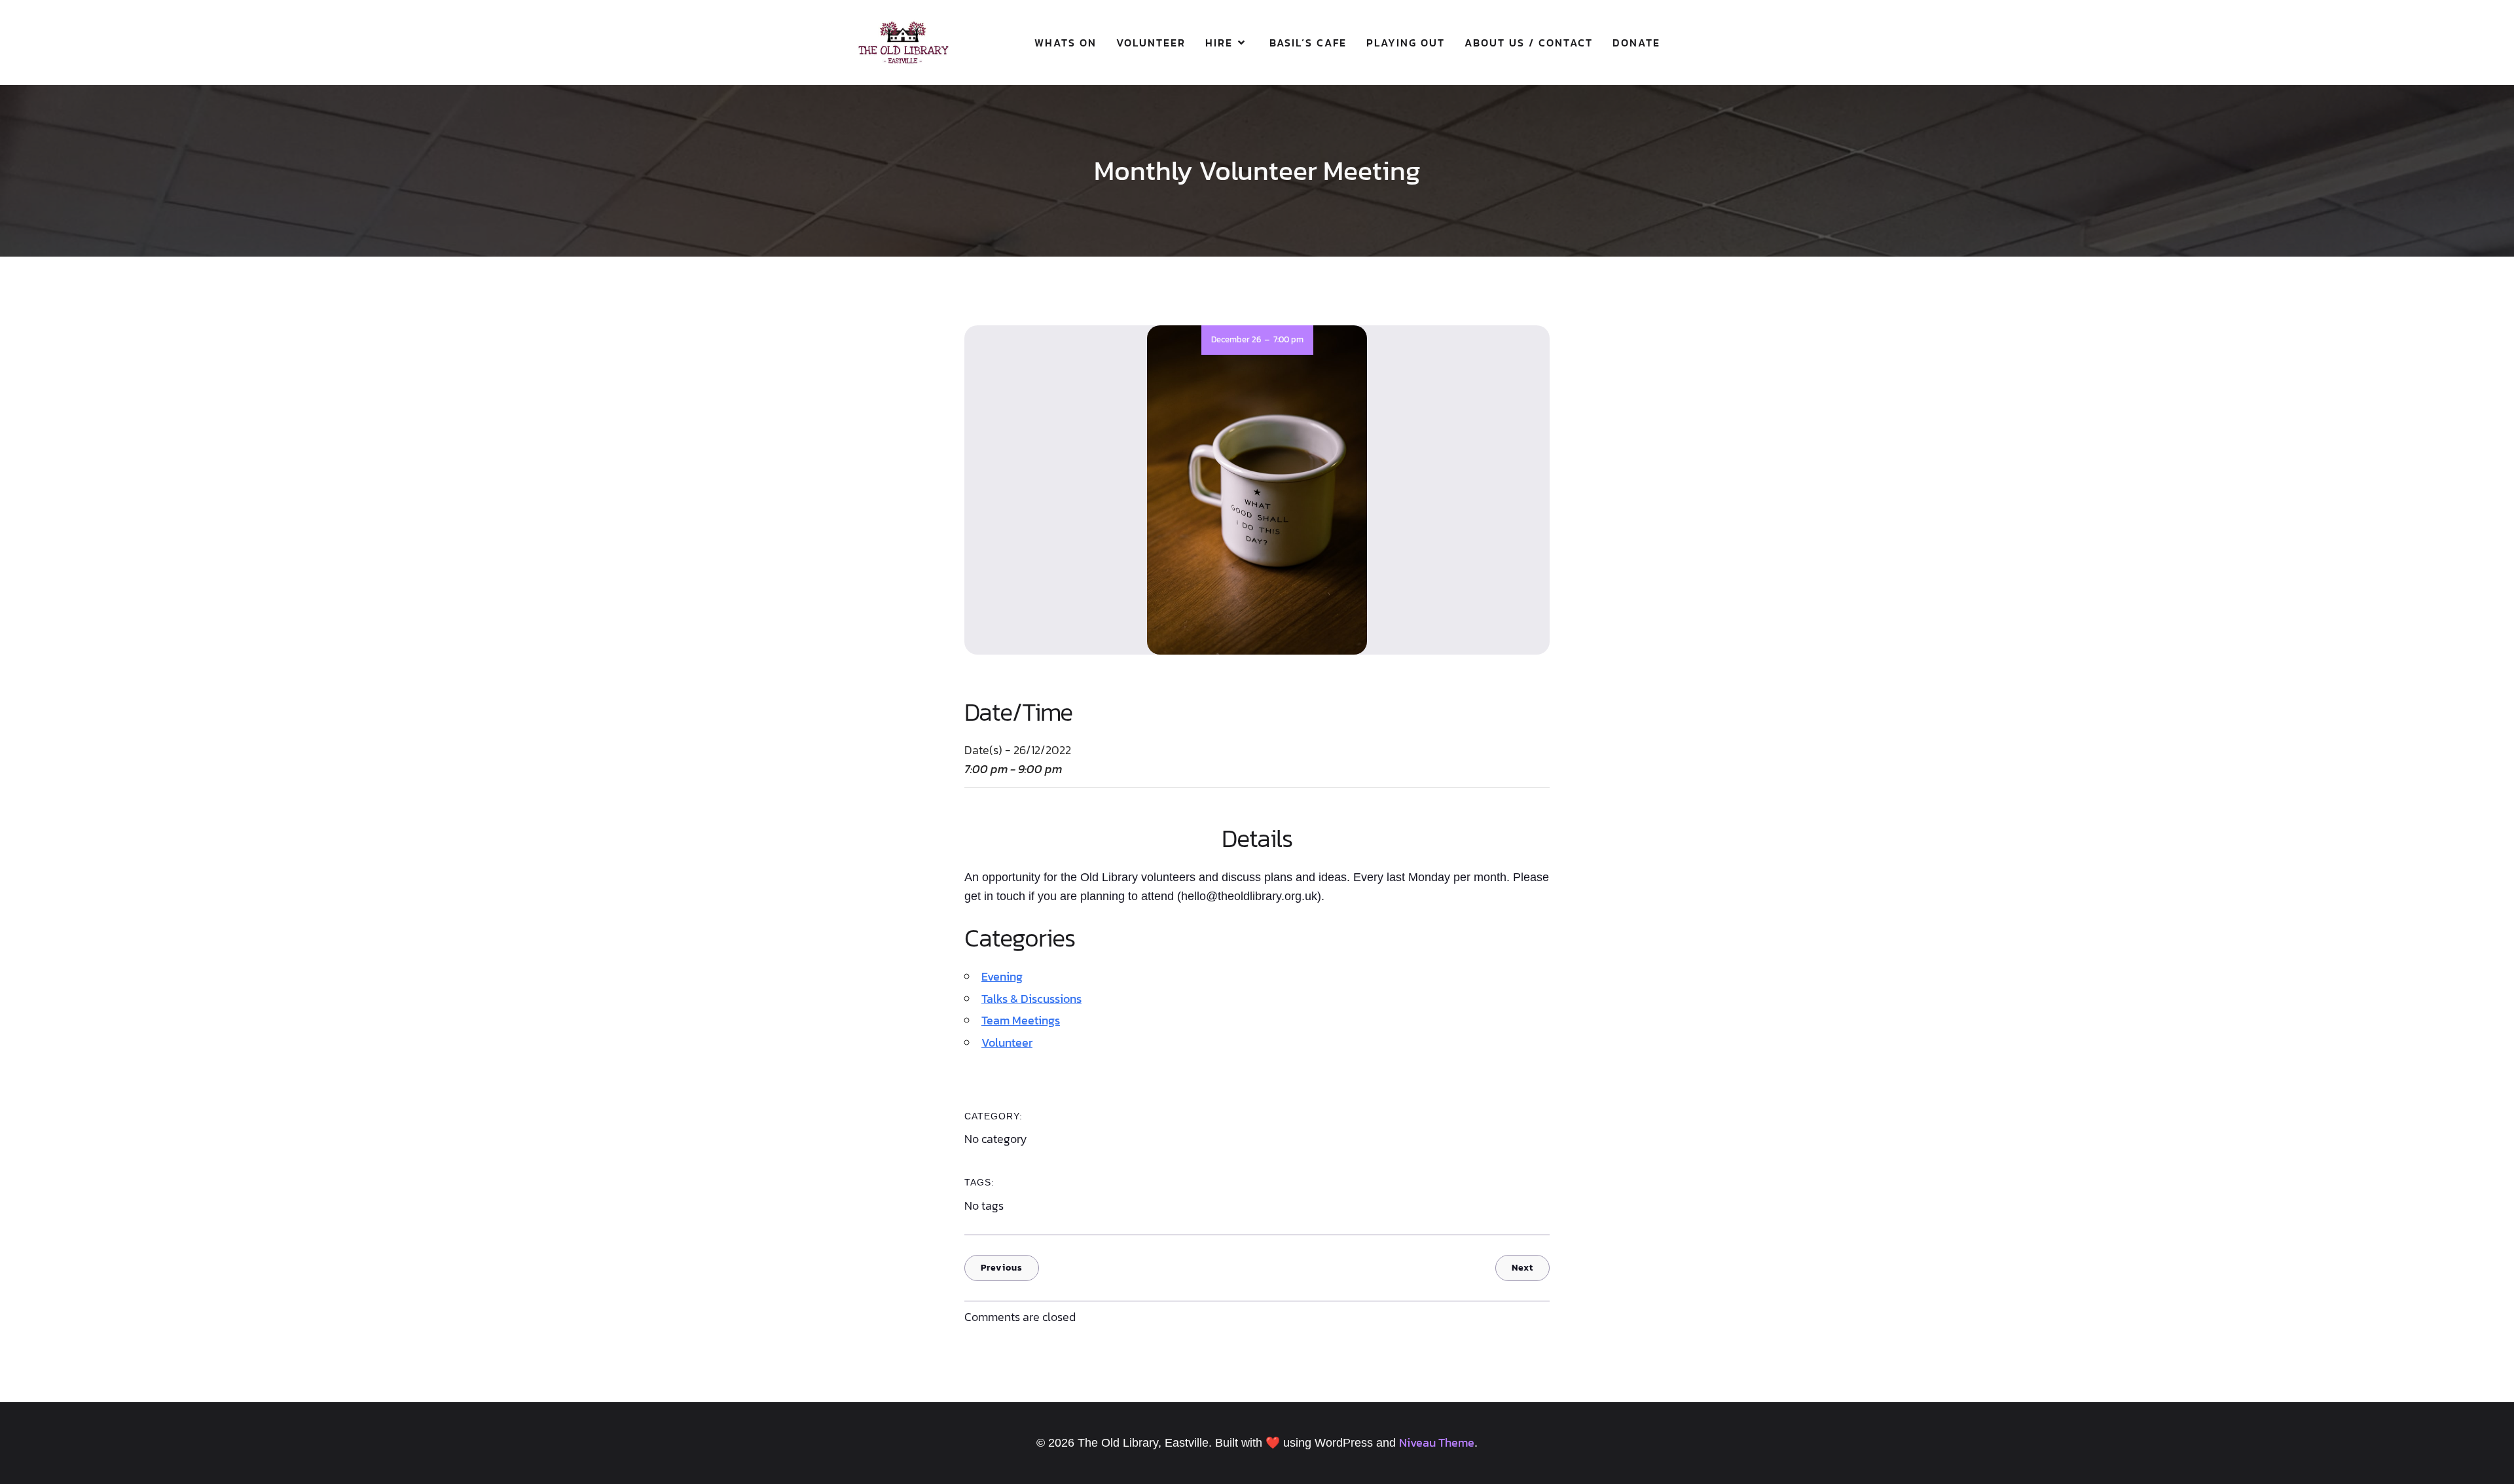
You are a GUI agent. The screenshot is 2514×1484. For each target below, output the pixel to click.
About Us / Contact (1529, 43)
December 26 (1236, 339)
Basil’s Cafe (1308, 43)
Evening (1002, 976)
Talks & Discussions (1031, 999)
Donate (1636, 43)
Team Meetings (1021, 1020)
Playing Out (1406, 43)
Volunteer (1151, 43)
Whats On (1066, 43)
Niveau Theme (1437, 1442)
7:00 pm (1288, 339)
